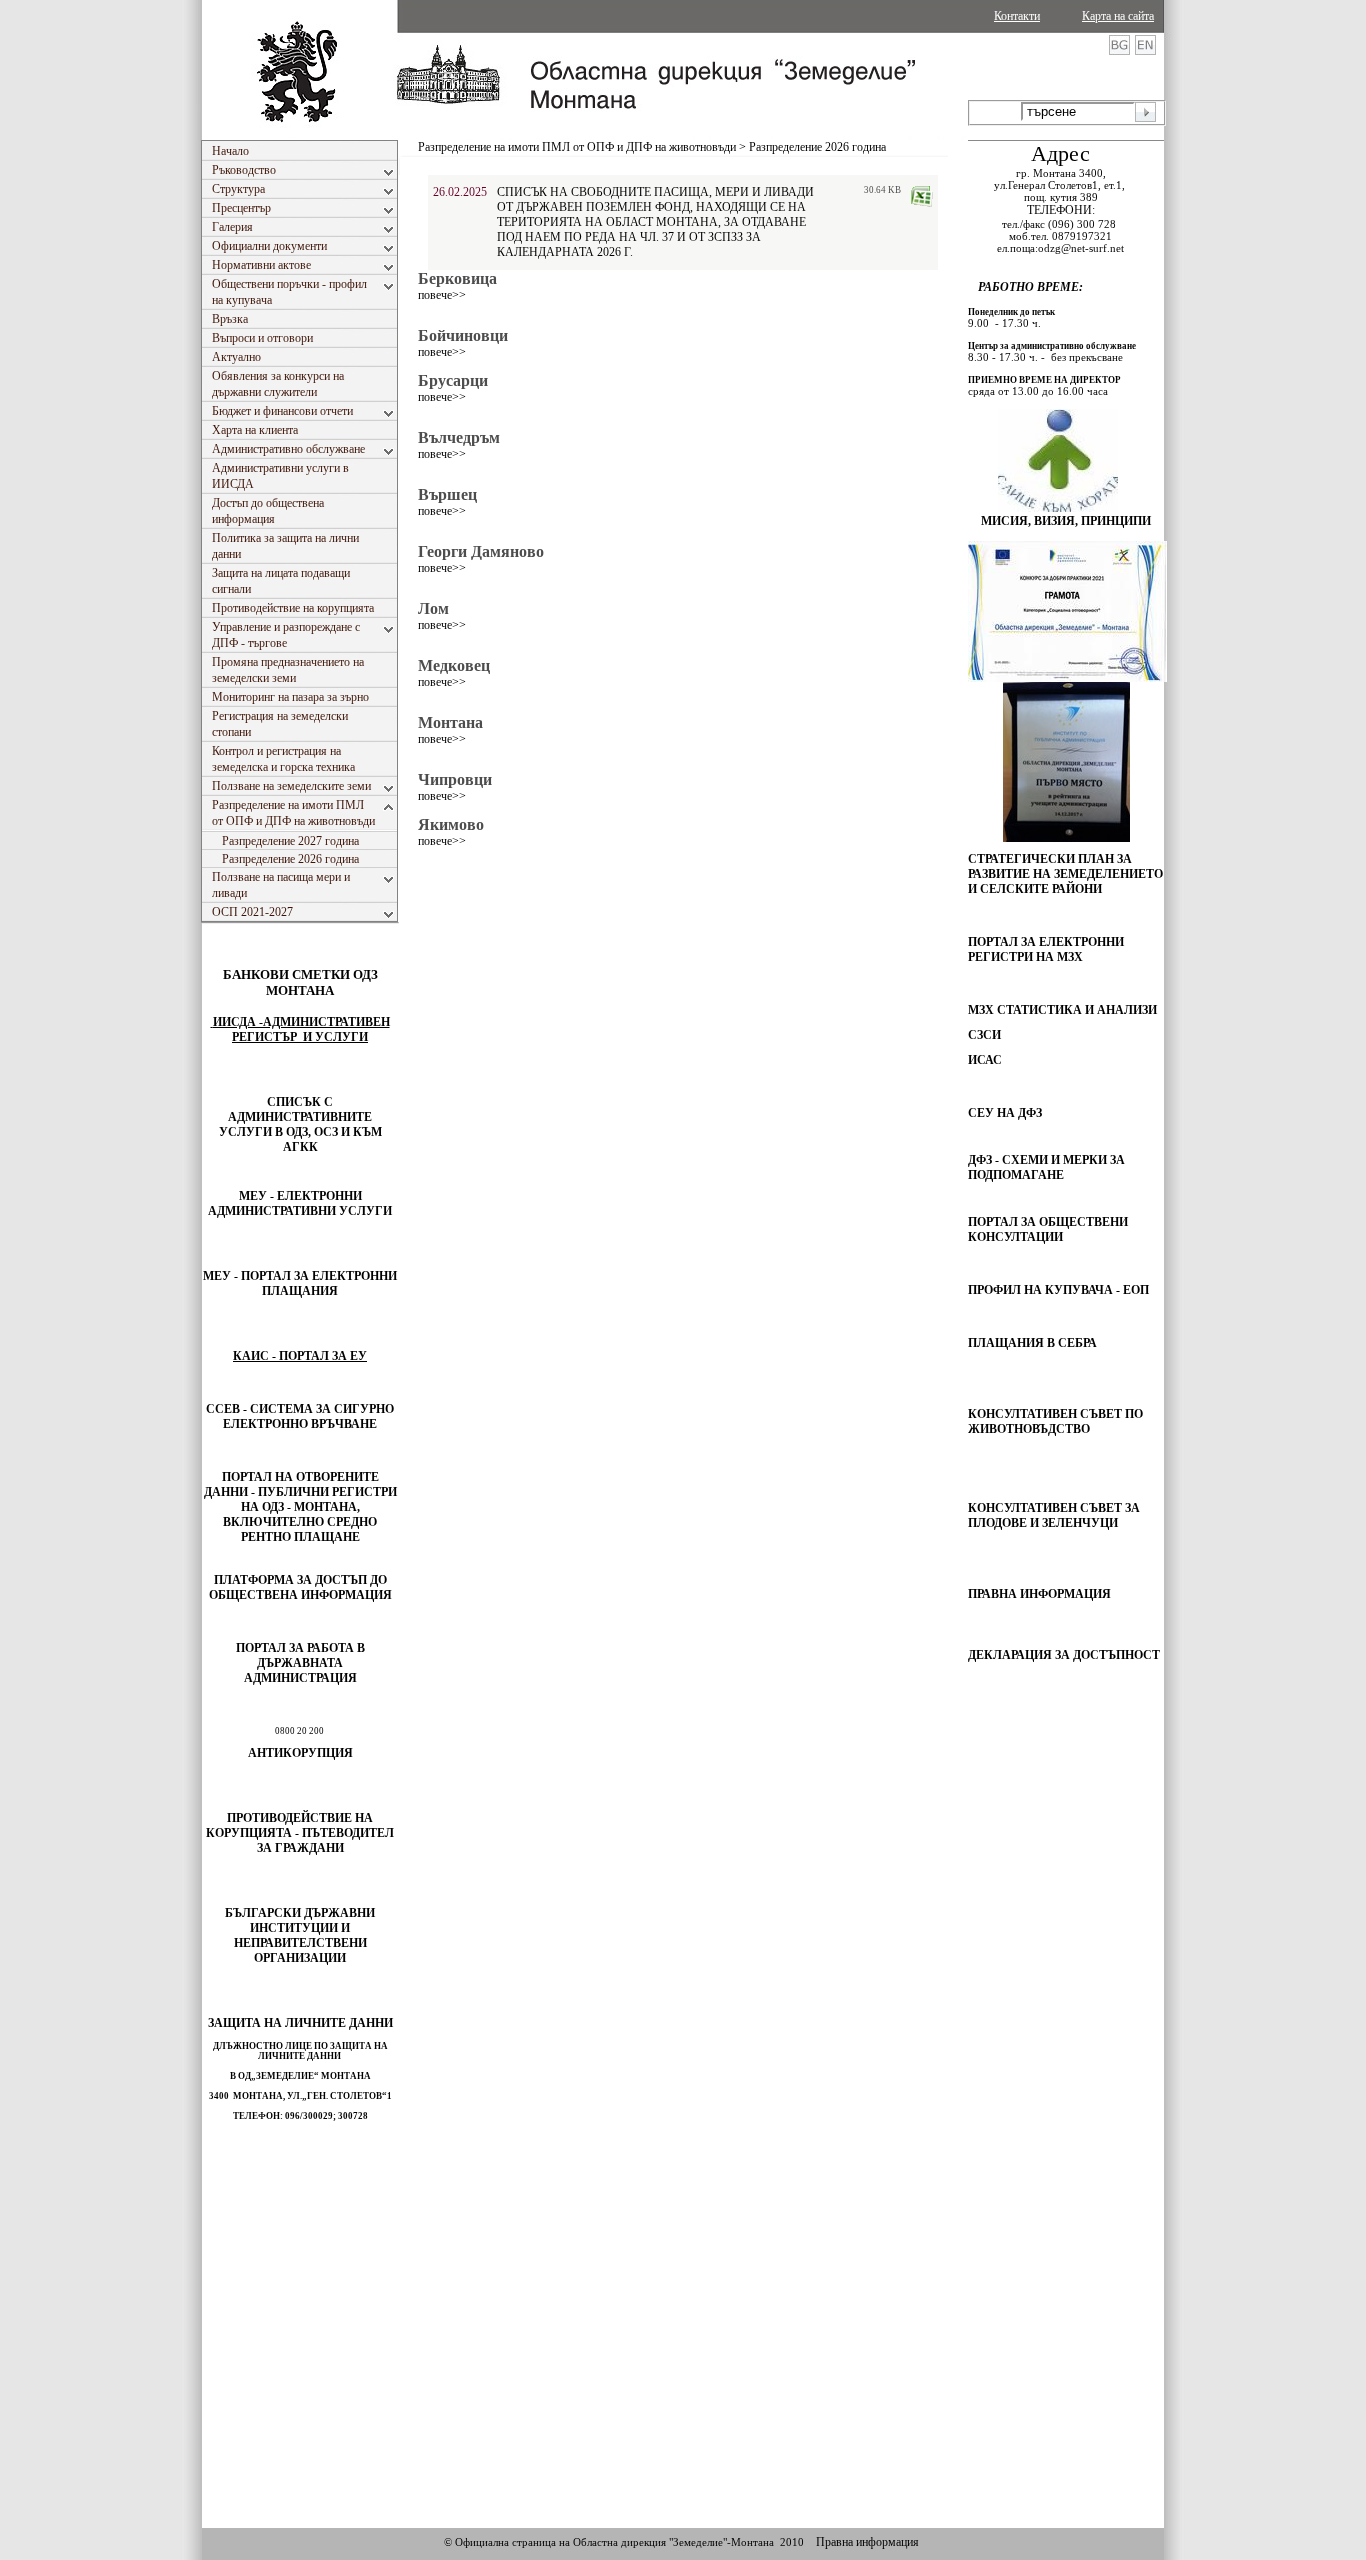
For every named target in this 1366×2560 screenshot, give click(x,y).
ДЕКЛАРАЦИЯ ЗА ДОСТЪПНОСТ (1064, 1655)
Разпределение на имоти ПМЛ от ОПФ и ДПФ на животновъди (577, 147)
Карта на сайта (1118, 16)
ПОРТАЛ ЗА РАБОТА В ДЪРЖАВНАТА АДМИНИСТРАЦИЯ (300, 1663)
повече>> (442, 295)
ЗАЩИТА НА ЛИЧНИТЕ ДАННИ (300, 2023)
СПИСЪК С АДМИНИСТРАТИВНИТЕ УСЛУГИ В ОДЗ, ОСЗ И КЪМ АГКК (300, 1124)
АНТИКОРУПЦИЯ (300, 1753)
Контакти (1017, 16)
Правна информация (867, 2542)
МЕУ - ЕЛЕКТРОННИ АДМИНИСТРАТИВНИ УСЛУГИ (300, 1203)
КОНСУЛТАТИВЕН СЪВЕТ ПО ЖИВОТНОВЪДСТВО (1055, 1421)
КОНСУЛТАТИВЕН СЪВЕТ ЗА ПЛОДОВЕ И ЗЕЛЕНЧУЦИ (1054, 1515)
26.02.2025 (460, 192)
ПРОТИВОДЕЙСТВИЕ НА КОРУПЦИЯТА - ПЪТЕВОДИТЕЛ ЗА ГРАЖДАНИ (300, 1833)
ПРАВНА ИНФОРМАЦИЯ (1039, 1594)
